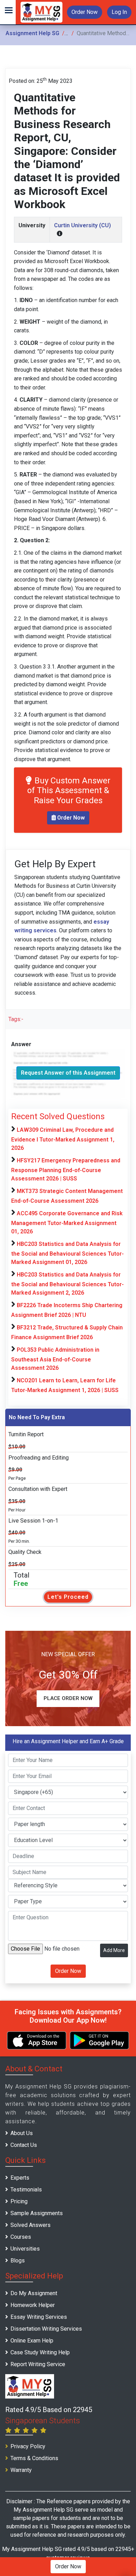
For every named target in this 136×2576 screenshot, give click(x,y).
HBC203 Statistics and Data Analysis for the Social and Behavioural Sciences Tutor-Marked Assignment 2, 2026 (67, 1284)
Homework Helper (33, 2305)
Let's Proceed (68, 1597)
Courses (21, 2237)
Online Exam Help (32, 2341)
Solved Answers (31, 2225)
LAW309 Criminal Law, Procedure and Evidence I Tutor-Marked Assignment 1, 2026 (63, 1139)
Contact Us (24, 2145)
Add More (114, 1950)
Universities (25, 2249)
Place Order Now (68, 1698)
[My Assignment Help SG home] (41, 12)
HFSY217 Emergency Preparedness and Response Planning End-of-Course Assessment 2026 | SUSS (66, 1170)
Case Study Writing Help (40, 2352)
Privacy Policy (28, 2446)
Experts (20, 2178)
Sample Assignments (37, 2213)
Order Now (85, 12)
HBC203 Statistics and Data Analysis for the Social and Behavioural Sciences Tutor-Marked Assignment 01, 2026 (67, 1253)
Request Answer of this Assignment (68, 1073)
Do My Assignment (34, 2293)
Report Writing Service (38, 2364)
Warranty (21, 2470)
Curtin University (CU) (82, 225)
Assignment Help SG (32, 33)
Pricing (19, 2201)
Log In (119, 12)
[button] (8, 12)
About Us (22, 2133)
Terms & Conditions (34, 2458)
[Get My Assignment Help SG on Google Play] (99, 2040)
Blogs (18, 2261)
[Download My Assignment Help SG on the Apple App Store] (37, 2040)
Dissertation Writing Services (46, 2329)
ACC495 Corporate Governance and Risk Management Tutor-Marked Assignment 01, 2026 (67, 1222)
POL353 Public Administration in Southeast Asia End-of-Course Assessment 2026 (55, 1359)
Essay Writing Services (39, 2317)
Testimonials (26, 2190)
